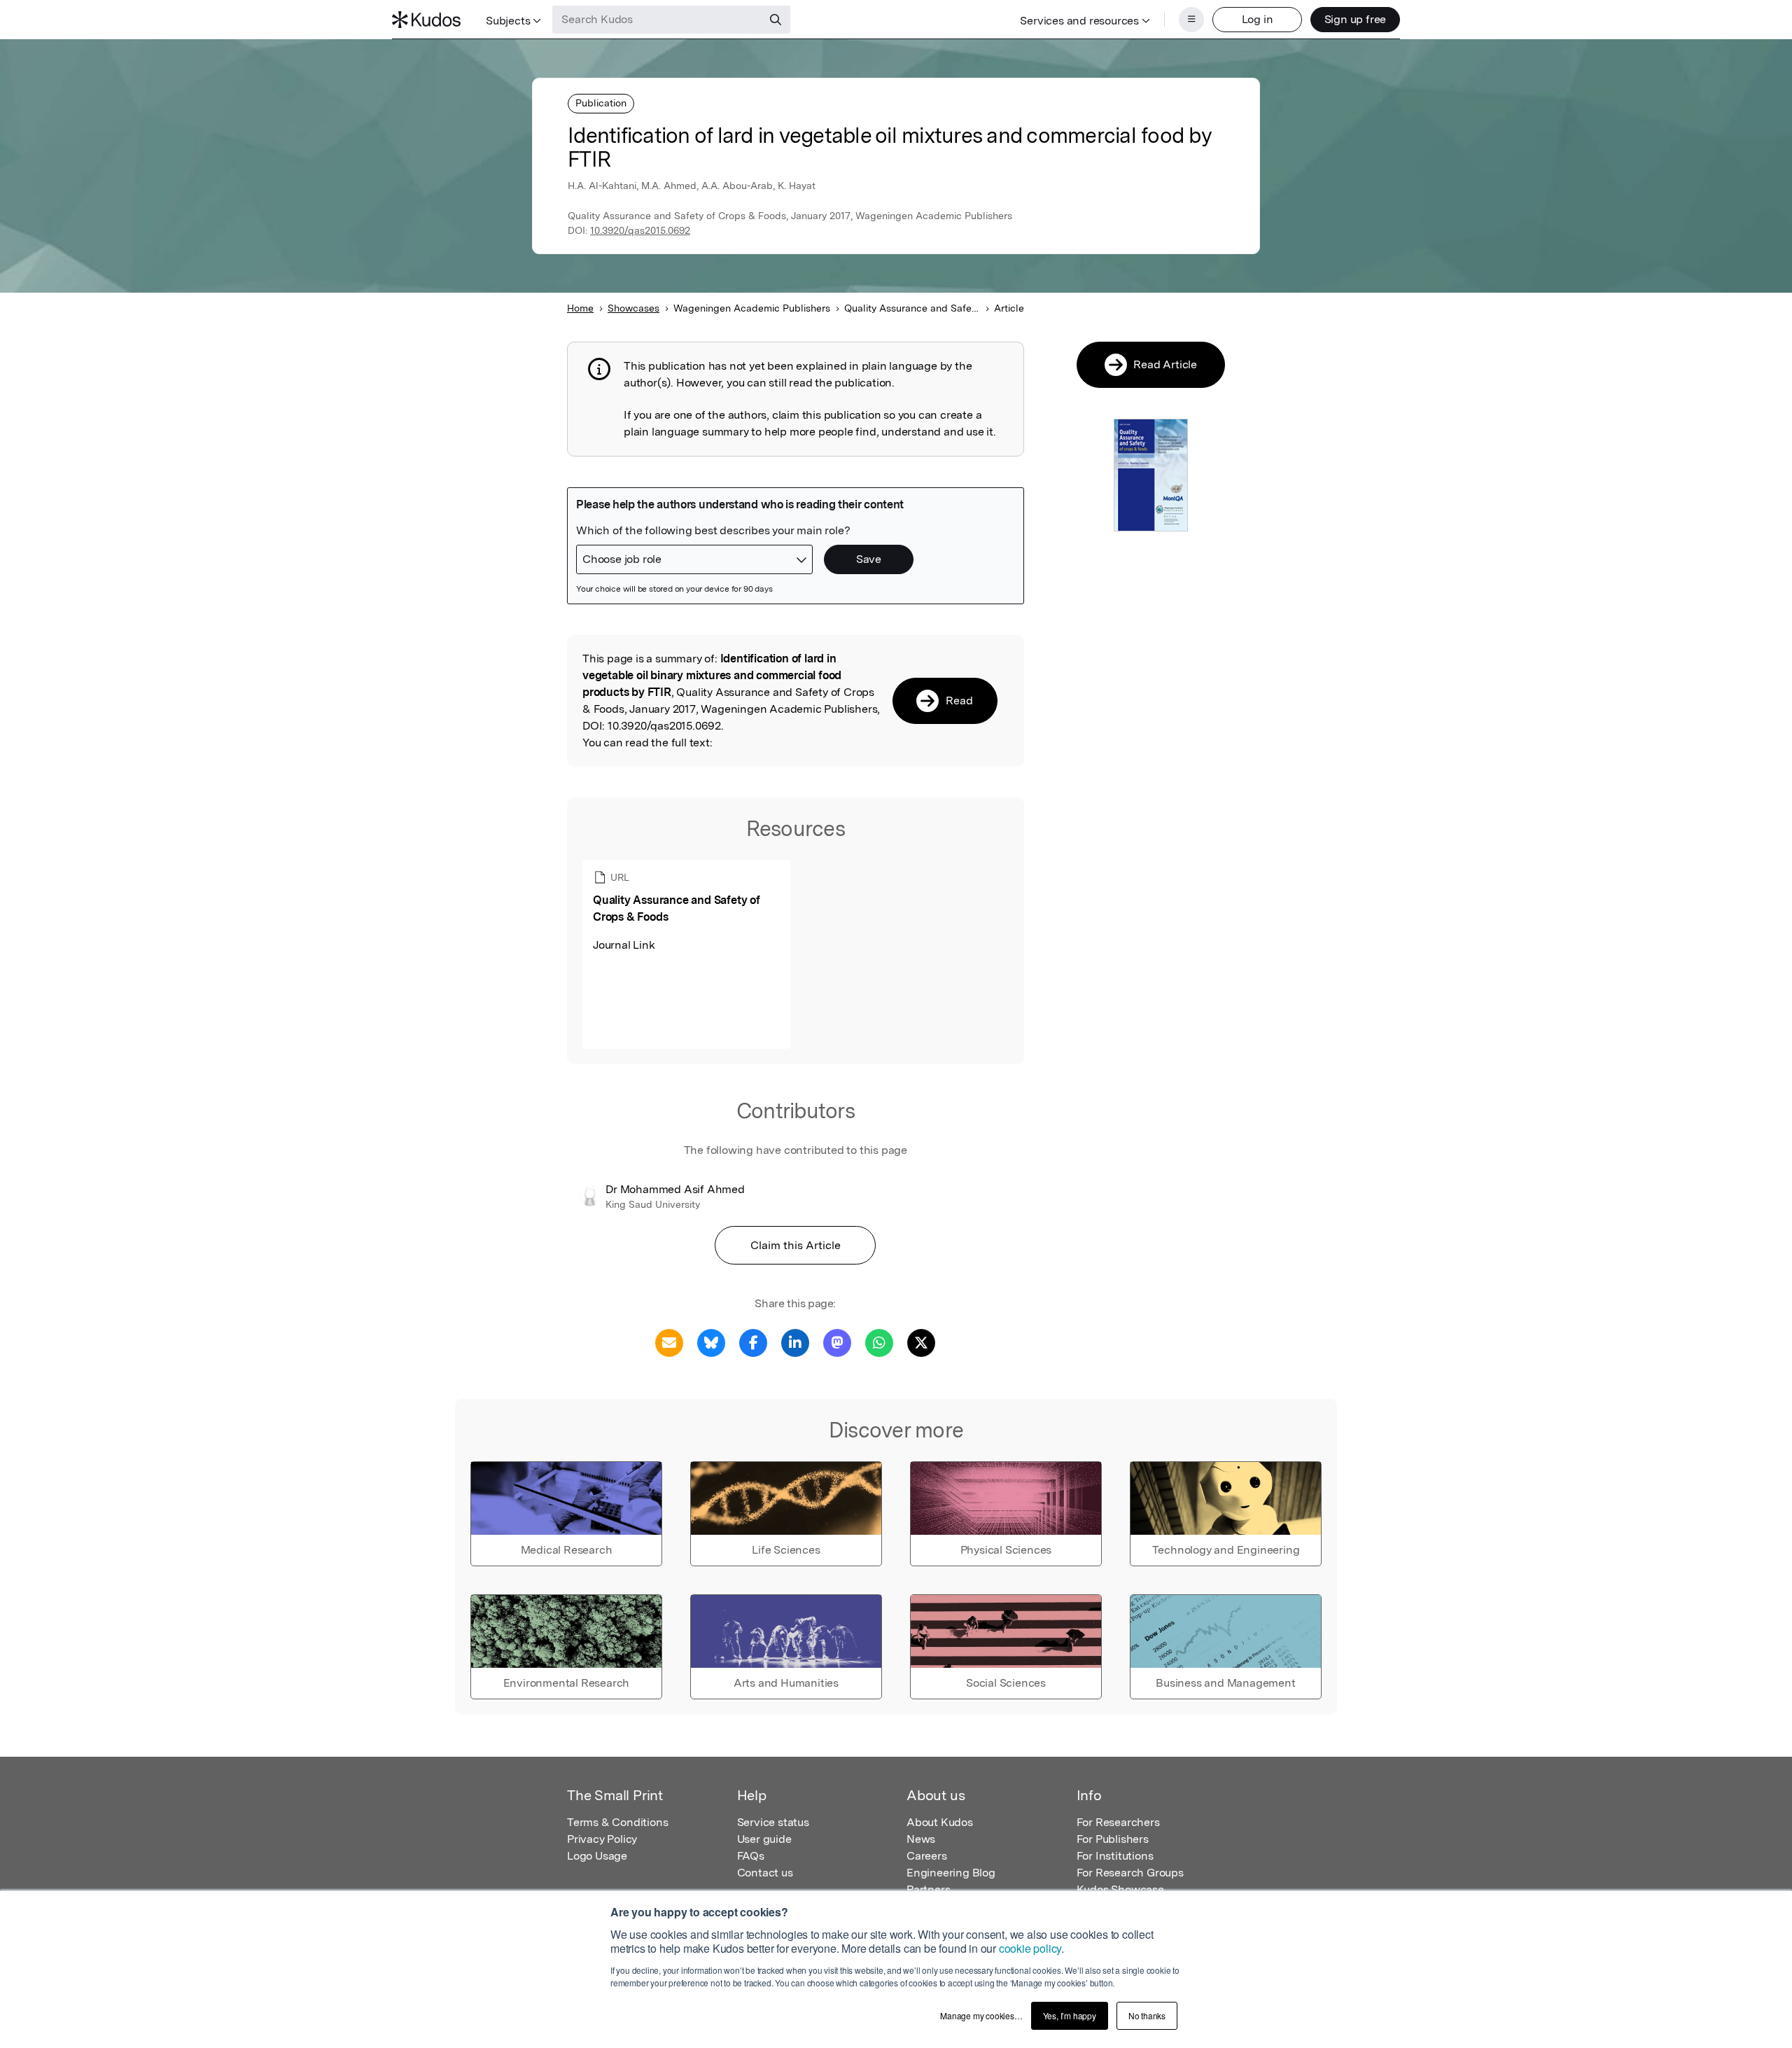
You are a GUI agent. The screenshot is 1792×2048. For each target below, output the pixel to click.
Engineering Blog (951, 1873)
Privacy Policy (602, 1839)
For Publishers (1113, 1839)
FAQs (751, 1856)
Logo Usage (597, 1856)
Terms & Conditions (617, 1822)
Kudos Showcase (1120, 1889)
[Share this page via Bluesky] (711, 1342)
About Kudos (940, 1822)
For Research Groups (1130, 1873)
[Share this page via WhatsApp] (879, 1342)
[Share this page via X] (921, 1342)
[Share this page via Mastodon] (837, 1342)
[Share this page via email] (669, 1342)
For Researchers (1118, 1822)
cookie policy (1030, 1948)
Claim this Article (796, 1245)
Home (580, 308)
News (921, 1839)
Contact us (765, 1873)
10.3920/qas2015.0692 (640, 230)
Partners (928, 1889)
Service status (773, 1822)
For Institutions (1115, 1856)
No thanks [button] (1147, 2015)
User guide (764, 1839)
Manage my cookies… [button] (981, 2015)
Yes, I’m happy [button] (1070, 2015)
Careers (927, 1856)
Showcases (633, 308)
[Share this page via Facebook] (753, 1342)
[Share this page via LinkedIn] (795, 1342)
